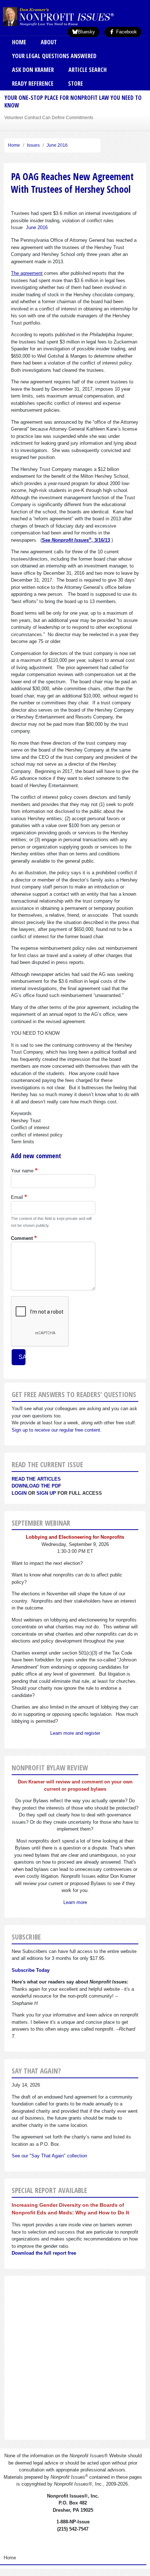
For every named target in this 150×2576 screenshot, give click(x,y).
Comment (22, 1238)
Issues (33, 145)
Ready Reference (33, 84)
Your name (22, 1171)
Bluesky (86, 32)
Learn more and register (75, 1733)
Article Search (88, 70)
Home (19, 42)
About (49, 42)
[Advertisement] (75, 2358)
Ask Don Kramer (33, 70)
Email (17, 1197)
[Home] (70, 16)
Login (19, 1493)
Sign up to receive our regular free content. (57, 1430)
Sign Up (46, 1493)
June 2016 (57, 145)
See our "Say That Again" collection (49, 2156)
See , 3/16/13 (76, 540)
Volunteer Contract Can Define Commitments (49, 117)
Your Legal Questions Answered (54, 56)
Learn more (75, 1902)
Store (76, 84)
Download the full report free (44, 2253)
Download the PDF (36, 1486)
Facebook (126, 32)
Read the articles (36, 1479)
